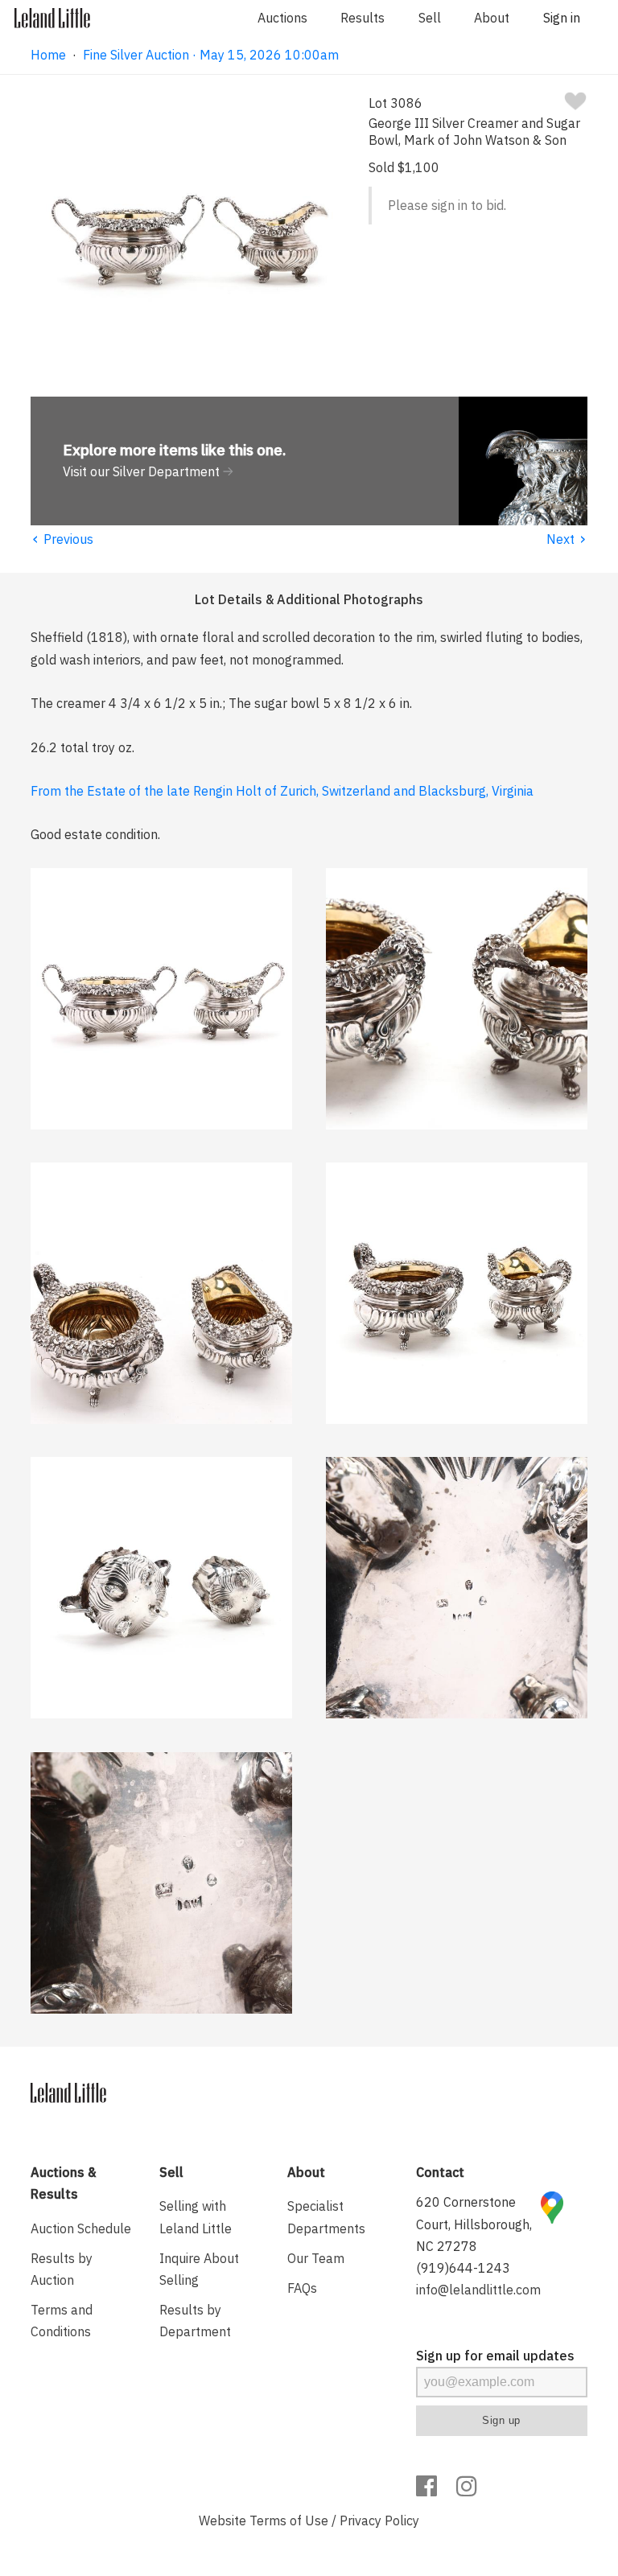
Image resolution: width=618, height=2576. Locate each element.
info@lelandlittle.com (478, 2290)
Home (48, 55)
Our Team (316, 2258)
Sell (430, 18)
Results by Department (195, 2321)
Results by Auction (62, 2269)
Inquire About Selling (199, 2269)
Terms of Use (289, 2520)
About (492, 18)
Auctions (282, 18)
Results (363, 18)
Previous (62, 539)
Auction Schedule (81, 2228)
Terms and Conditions (62, 2321)
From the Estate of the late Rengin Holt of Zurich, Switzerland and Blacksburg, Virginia (282, 791)
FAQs (302, 2288)
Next (567, 539)
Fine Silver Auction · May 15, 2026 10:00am (211, 55)
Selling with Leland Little (196, 2217)
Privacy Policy (379, 2520)
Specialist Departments (326, 2217)
